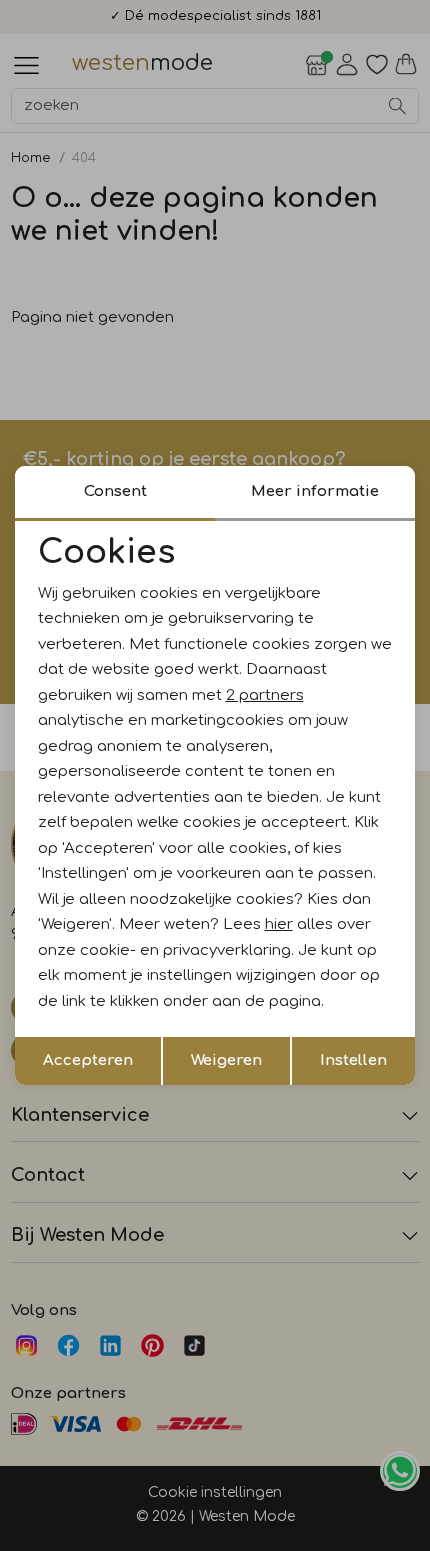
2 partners (265, 695)
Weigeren (226, 1060)
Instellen (353, 1060)
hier (279, 924)
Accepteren (88, 1060)
